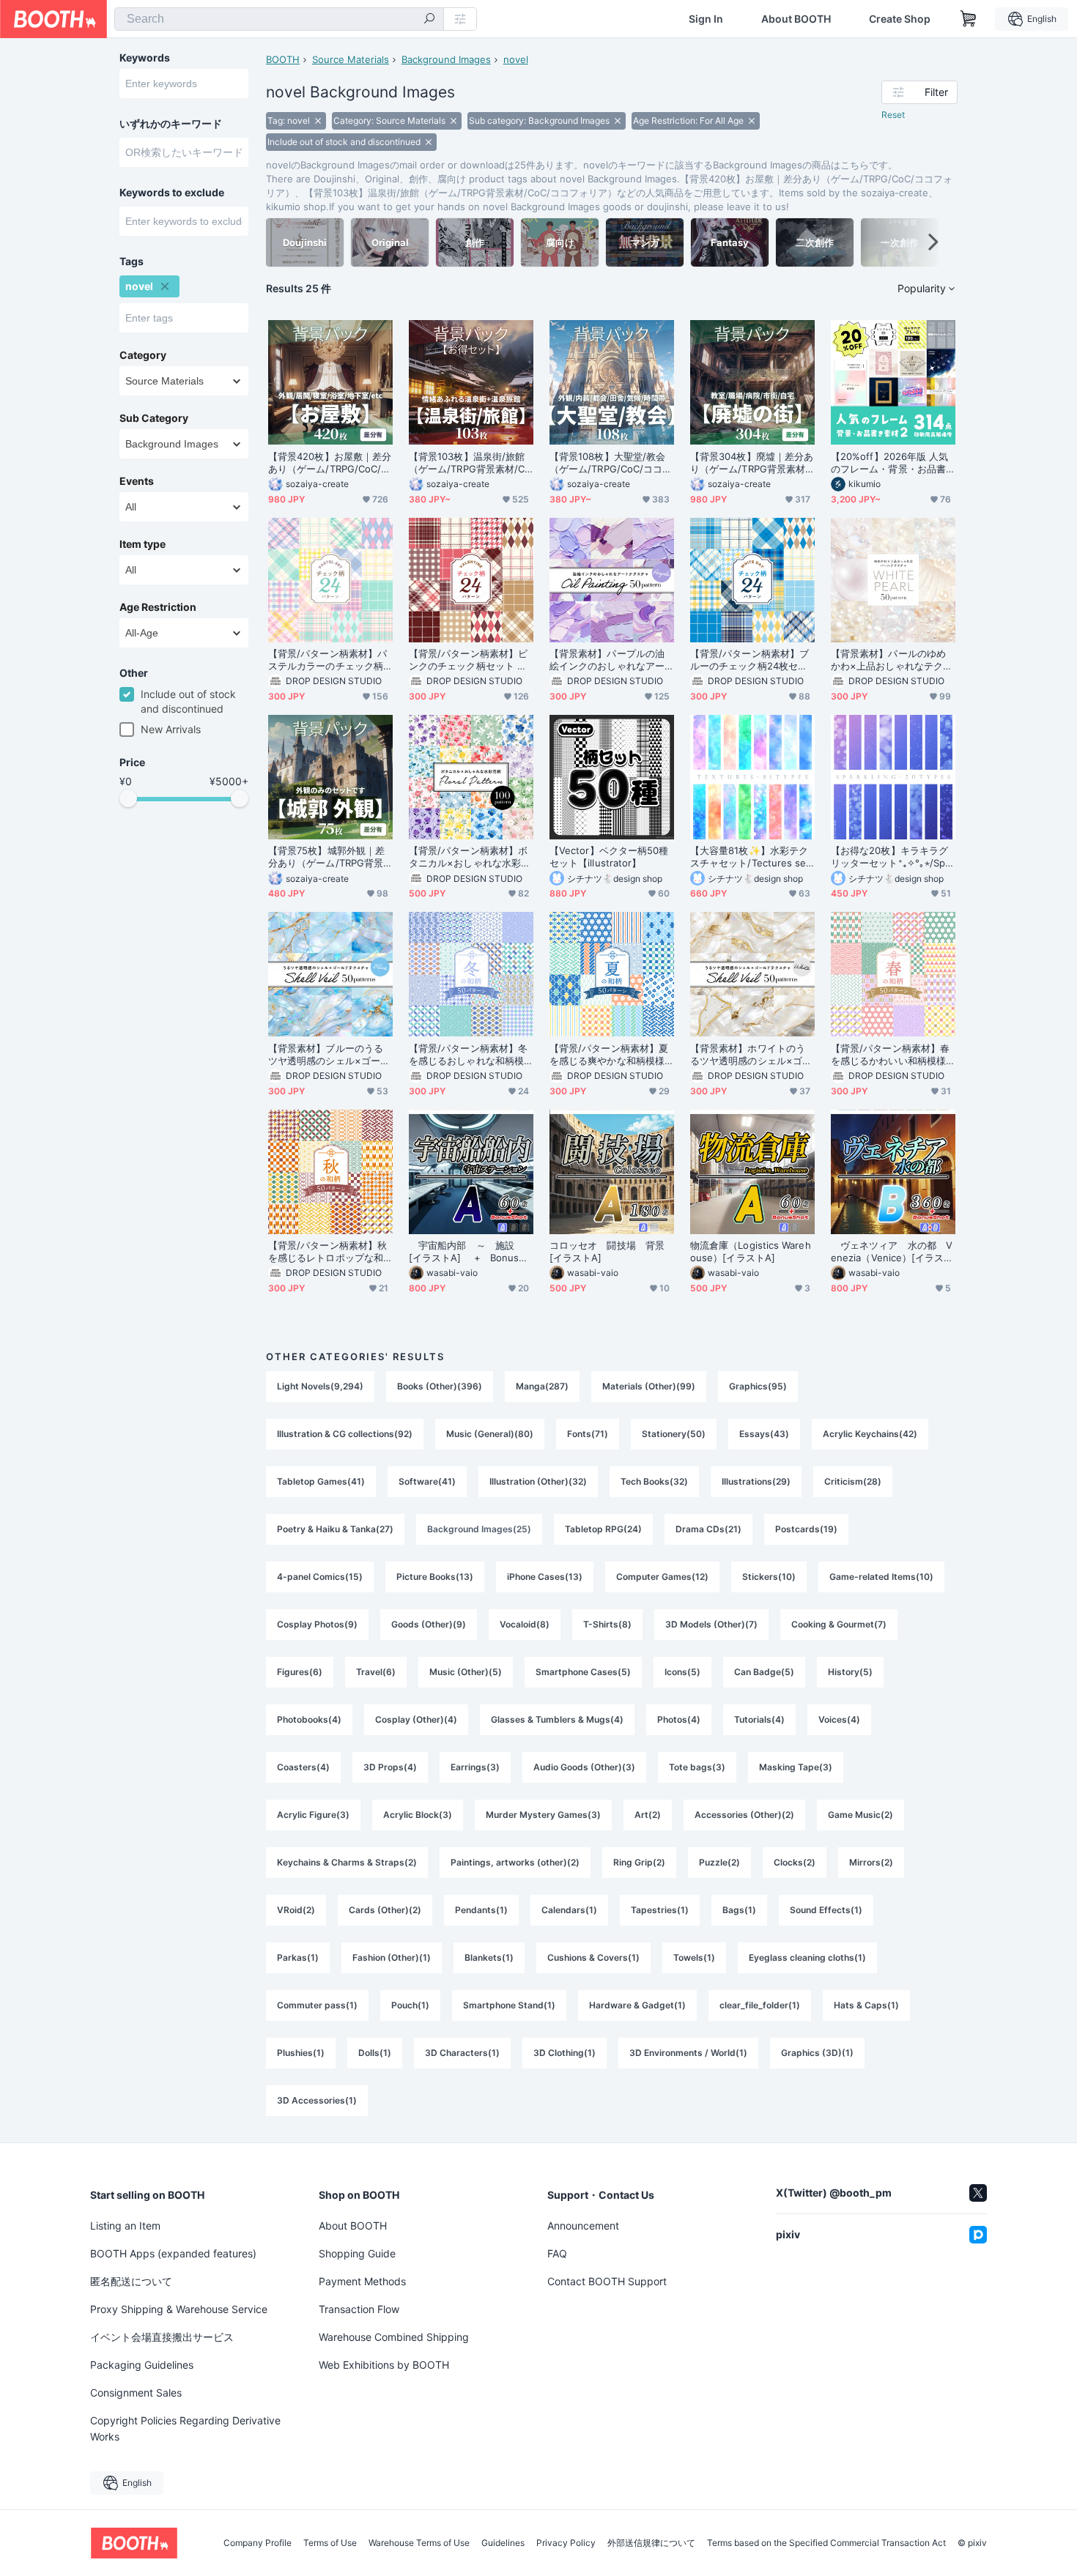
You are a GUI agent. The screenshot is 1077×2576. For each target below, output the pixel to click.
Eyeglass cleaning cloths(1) (807, 1957)
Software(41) (427, 1481)
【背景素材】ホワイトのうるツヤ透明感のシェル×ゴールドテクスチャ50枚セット (751, 1055)
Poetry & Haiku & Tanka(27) (335, 1529)
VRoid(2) (296, 1910)
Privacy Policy (566, 2543)
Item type (143, 544)
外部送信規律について (651, 2543)
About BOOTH (796, 19)
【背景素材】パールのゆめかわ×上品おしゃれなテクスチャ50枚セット (892, 660)
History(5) (850, 1672)
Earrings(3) (475, 1767)
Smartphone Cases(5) (583, 1672)
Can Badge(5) (764, 1672)
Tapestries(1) (660, 1910)
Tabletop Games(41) (321, 1481)
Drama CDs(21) (708, 1529)
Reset (893, 115)
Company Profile (258, 2543)
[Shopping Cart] (969, 19)
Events (137, 481)
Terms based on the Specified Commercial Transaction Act (826, 2543)
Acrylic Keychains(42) (870, 1434)
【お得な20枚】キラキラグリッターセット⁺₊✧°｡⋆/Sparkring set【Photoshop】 (892, 857)
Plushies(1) (301, 2053)
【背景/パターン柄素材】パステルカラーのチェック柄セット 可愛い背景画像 (327, 660)
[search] (429, 20)
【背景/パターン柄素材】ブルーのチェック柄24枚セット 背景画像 (750, 660)
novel (516, 59)
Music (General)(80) (490, 1434)
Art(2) (648, 1815)
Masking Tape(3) (796, 1767)
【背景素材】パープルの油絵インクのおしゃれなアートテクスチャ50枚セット (607, 660)
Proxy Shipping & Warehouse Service (179, 2309)
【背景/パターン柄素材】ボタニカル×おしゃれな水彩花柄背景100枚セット (470, 857)
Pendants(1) (481, 1910)
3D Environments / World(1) (688, 2053)
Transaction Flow (359, 2309)
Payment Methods (362, 2281)
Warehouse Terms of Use (419, 2543)
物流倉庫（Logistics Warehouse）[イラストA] (751, 1251)
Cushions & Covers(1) (593, 1957)
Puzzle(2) (719, 1862)
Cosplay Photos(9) (317, 1624)
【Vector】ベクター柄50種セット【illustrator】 (609, 857)
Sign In (706, 19)
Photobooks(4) (309, 1719)
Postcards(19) (806, 1529)
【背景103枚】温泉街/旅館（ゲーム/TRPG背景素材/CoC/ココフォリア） (470, 463)
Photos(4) (679, 1719)
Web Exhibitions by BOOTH (384, 2365)
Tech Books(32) (654, 1481)
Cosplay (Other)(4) (416, 1719)
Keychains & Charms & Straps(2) (347, 1862)
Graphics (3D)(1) (817, 2053)
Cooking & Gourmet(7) (839, 1624)
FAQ (557, 2253)
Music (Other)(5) (466, 1672)
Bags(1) (739, 1910)
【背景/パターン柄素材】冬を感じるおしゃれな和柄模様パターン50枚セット (468, 1055)
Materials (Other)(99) (649, 1386)
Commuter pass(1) (317, 2005)
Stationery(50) (674, 1434)
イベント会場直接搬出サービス (162, 2337)
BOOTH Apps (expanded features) (173, 2253)
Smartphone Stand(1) (509, 2005)
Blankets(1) (489, 1957)
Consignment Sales (136, 2393)
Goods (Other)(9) (429, 1624)
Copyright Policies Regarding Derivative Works (185, 2428)
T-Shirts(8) (607, 1624)
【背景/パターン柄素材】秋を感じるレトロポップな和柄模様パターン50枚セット (327, 1252)
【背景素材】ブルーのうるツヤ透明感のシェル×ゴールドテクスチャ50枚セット (329, 1055)
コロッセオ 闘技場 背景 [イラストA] (612, 1251)
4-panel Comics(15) (320, 1577)
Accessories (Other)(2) (744, 1815)
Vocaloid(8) (525, 1624)
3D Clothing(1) (565, 2053)
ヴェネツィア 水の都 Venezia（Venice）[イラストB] (892, 1252)
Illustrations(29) (756, 1481)
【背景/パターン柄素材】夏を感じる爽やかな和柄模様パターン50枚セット (609, 1055)
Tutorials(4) (759, 1719)
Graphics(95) (758, 1386)
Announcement (583, 2226)
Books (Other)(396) (440, 1386)
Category (143, 355)
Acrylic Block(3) (418, 1815)
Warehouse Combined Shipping (394, 2337)
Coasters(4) (303, 1767)
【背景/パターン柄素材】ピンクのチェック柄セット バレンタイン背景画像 (468, 660)
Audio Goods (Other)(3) (584, 1767)
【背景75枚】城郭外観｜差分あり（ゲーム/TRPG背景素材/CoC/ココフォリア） (326, 857)
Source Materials (351, 59)
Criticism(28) (853, 1481)
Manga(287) (542, 1386)
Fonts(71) (588, 1434)
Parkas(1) (298, 1957)
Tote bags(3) (697, 1767)
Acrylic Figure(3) (313, 1815)
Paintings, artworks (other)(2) (515, 1862)
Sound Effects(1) (826, 1910)
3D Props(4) (390, 1767)
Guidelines (503, 2543)
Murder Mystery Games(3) (543, 1815)
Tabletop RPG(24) (603, 1529)
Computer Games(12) (662, 1577)
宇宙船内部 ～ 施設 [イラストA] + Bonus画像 (469, 1252)
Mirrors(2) (871, 1862)
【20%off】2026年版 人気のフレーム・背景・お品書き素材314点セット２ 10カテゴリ (892, 463)
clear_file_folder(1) (760, 2005)
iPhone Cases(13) (545, 1577)
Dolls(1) (375, 2053)
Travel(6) (376, 1672)
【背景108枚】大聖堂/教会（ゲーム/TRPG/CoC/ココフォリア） (611, 463)
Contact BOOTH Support (607, 2281)
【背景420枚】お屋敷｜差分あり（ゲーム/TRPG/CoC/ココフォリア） (330, 463)
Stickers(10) (769, 1577)
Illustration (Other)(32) (538, 1481)
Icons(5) (682, 1672)
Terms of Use (330, 2543)
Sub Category (154, 418)
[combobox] (279, 19)
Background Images (446, 59)
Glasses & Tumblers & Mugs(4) (557, 1719)
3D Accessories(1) (317, 2100)
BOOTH (283, 59)
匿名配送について (131, 2281)
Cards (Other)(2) (385, 1910)
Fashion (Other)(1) (392, 1957)
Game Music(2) (861, 1815)
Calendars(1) (569, 1910)
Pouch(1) (410, 2005)
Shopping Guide (357, 2253)
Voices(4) (839, 1719)
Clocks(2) (795, 1862)
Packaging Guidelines (142, 2365)
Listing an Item (125, 2226)
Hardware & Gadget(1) (637, 2005)
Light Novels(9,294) (320, 1386)
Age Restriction (158, 607)
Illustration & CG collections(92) (345, 1434)
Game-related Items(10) (881, 1577)
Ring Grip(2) (639, 1862)
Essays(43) (764, 1434)
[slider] (128, 798)
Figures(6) (300, 1672)
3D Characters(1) (462, 2053)
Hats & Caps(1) (866, 2005)
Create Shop (900, 19)
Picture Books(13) (435, 1577)
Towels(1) (694, 1957)
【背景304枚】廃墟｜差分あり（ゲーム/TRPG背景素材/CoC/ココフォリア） (752, 463)
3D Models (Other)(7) (711, 1624)
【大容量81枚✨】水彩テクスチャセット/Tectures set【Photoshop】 (750, 857)
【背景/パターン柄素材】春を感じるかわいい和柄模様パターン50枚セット (890, 1055)
